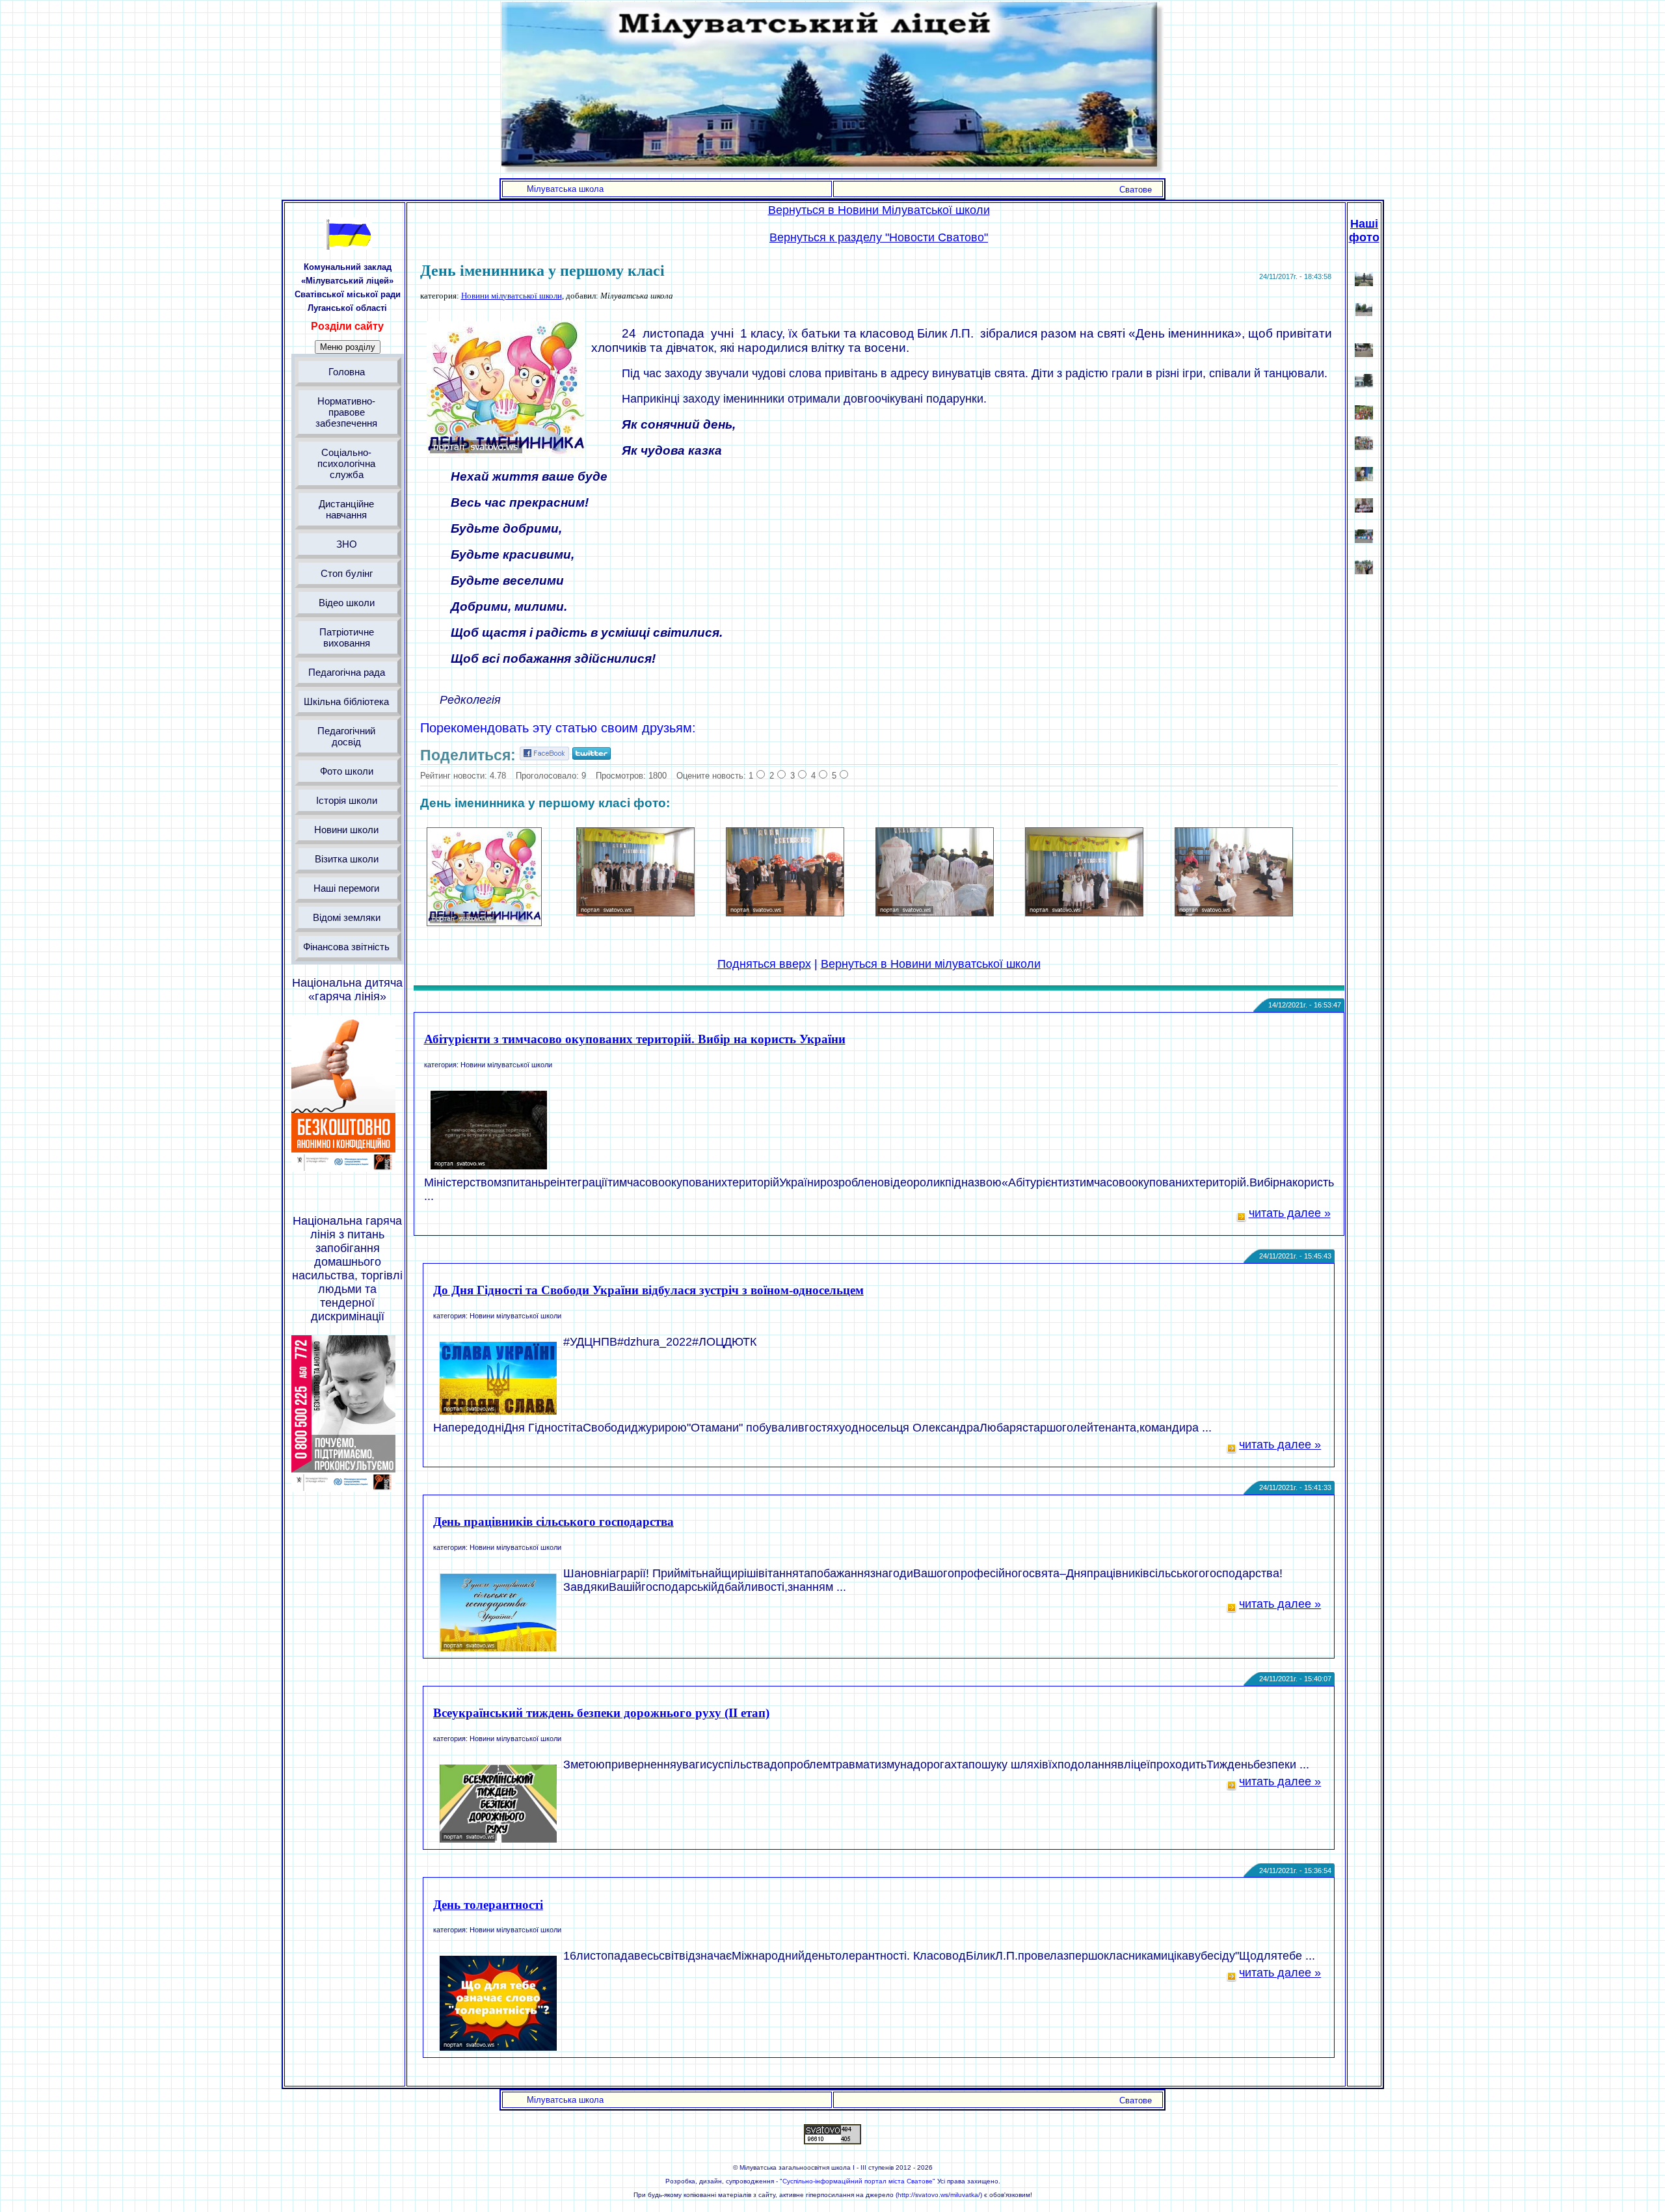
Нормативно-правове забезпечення (346, 412)
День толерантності (488, 1905)
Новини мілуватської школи (512, 296)
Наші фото (1364, 231)
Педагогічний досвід (346, 736)
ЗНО (346, 544)
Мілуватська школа (565, 189)
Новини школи (346, 830)
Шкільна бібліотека (346, 701)
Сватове (1136, 190)
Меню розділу (348, 347)
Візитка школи (346, 859)
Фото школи (346, 771)
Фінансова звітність (346, 947)
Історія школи (346, 800)
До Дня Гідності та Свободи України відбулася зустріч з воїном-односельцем (648, 1290)
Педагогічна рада (346, 672)
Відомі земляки (346, 917)
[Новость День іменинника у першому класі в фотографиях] (484, 922)
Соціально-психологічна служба (346, 463)
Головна (346, 372)
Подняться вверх (764, 964)
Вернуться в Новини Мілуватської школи (879, 210)
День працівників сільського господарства (553, 1522)
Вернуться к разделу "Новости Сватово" (879, 237)
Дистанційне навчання (346, 509)
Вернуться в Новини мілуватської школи (931, 964)
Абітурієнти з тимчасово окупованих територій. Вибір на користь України (635, 1039)
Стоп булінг (346, 573)
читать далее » (1290, 1213)
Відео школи (346, 603)
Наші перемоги (346, 888)
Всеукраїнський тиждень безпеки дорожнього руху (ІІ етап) (601, 1713)
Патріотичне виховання (346, 637)
